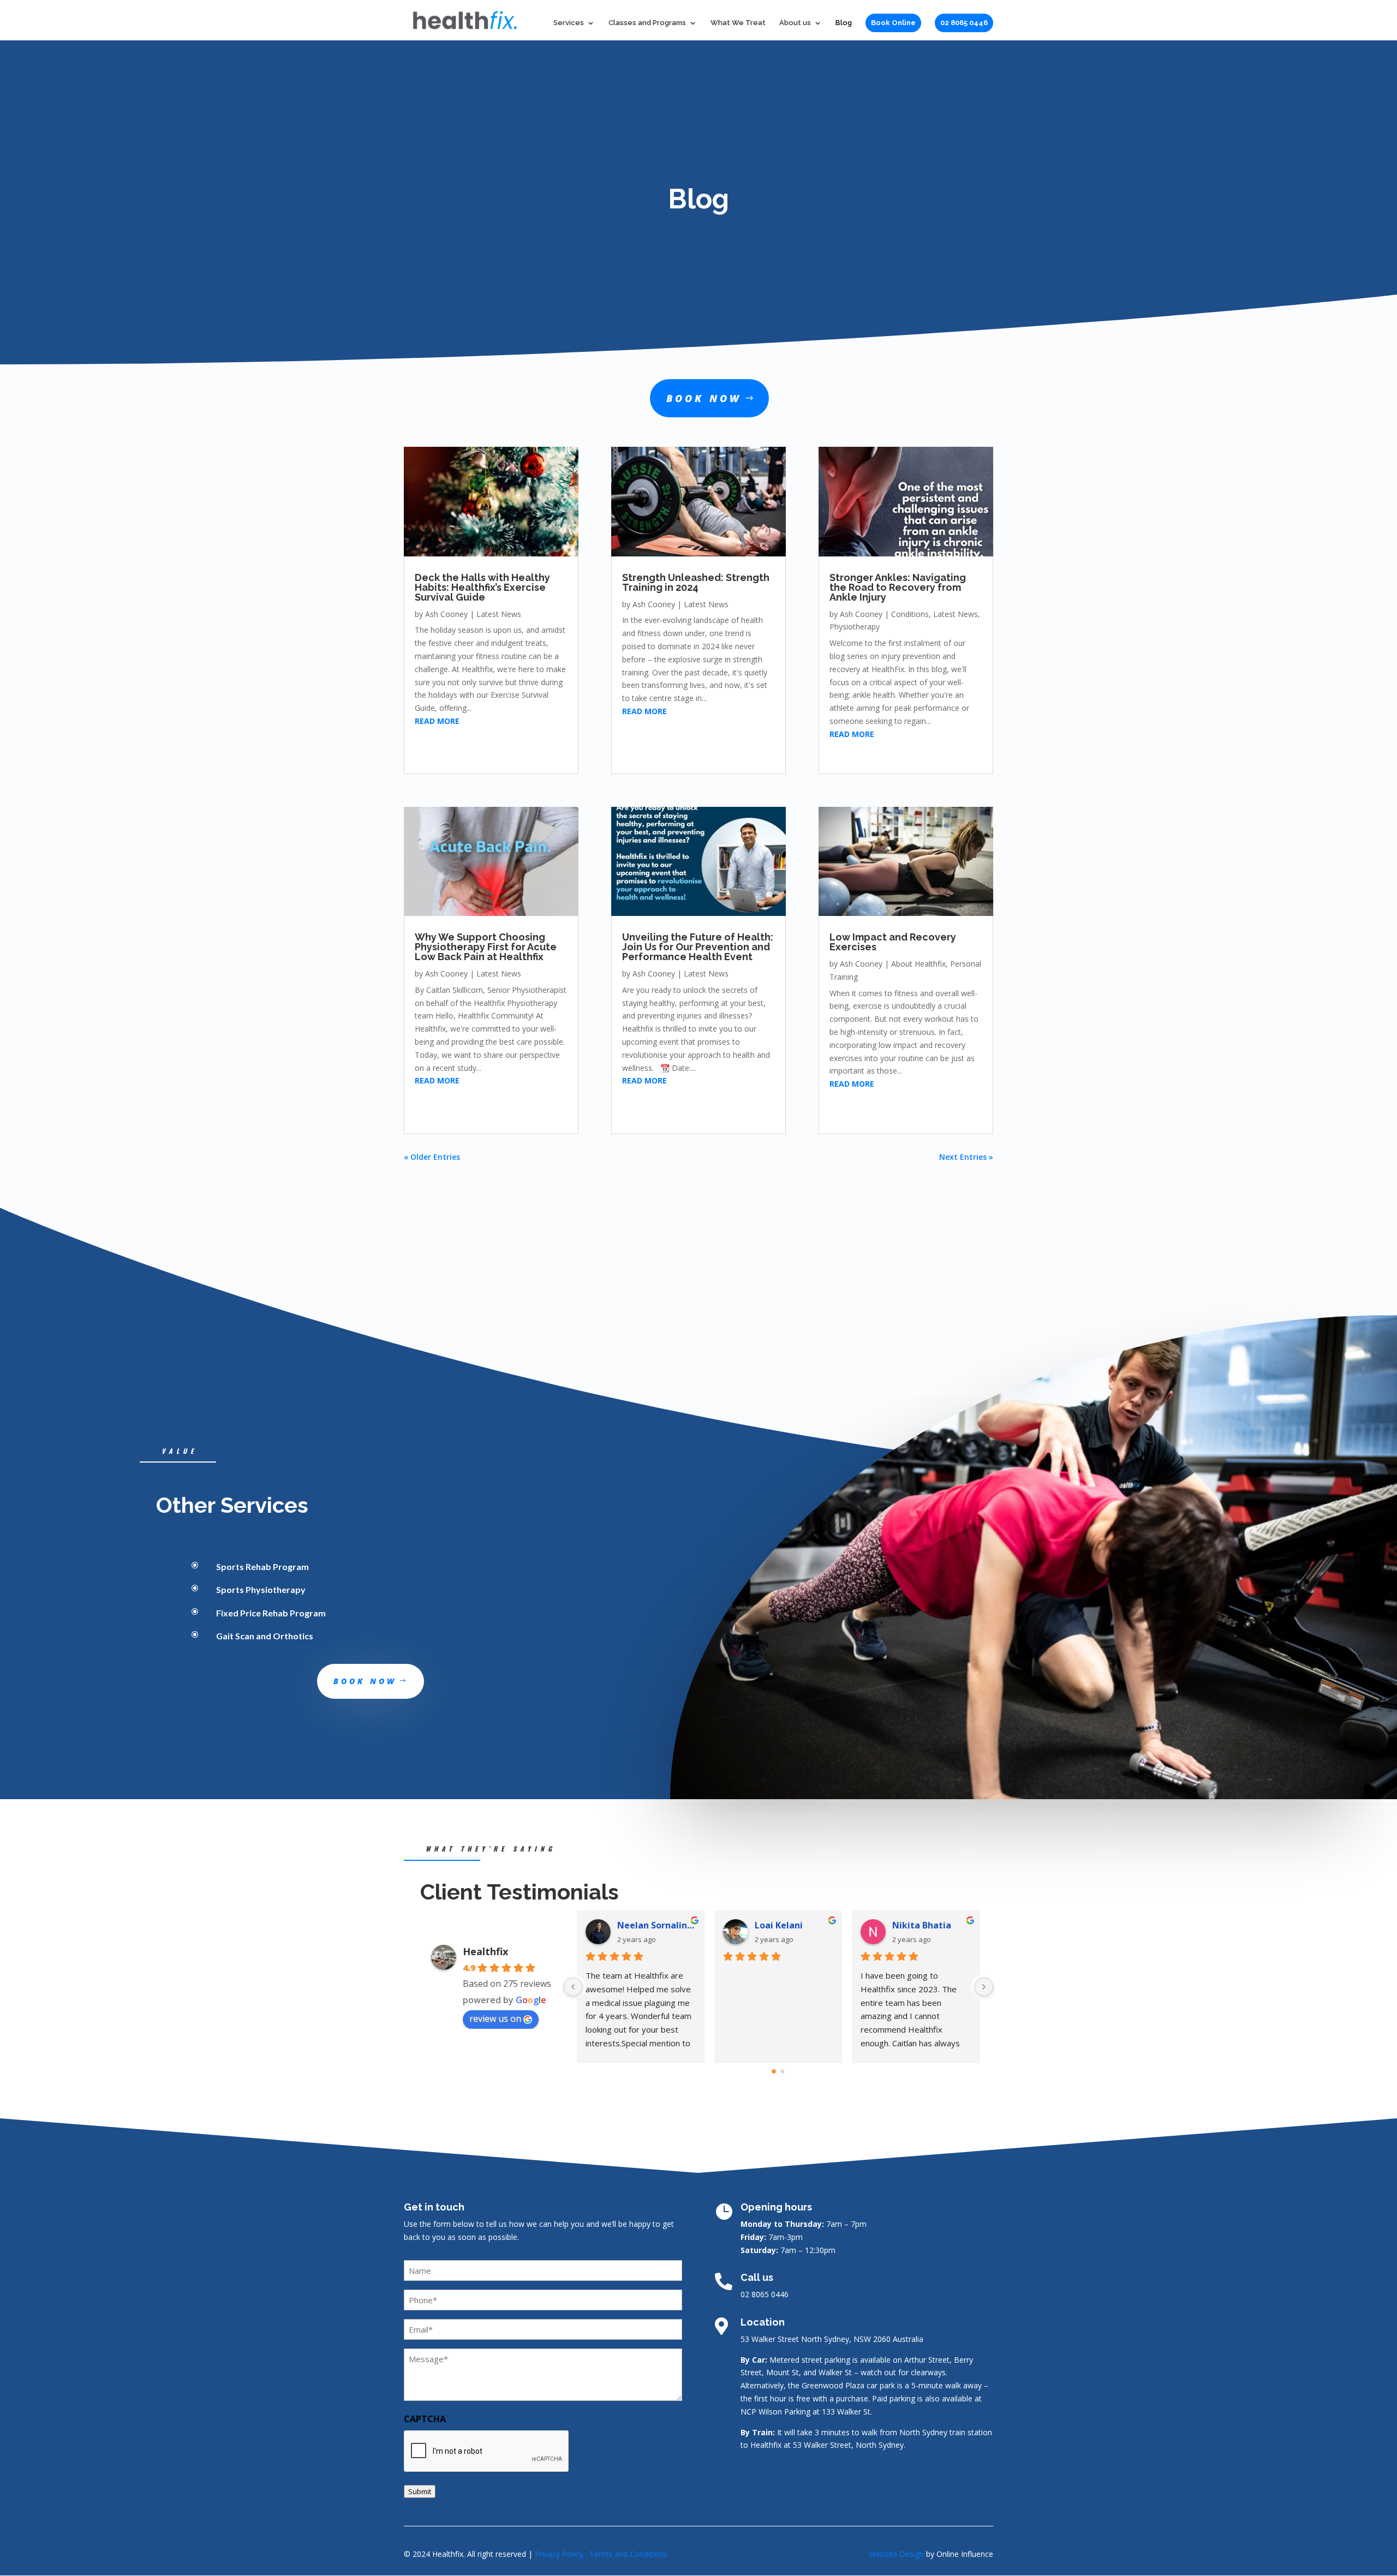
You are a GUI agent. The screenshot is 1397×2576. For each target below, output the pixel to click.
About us (795, 23)
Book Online (893, 23)
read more (437, 721)
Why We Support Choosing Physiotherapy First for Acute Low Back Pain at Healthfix (486, 947)
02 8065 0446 (964, 23)
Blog (844, 23)
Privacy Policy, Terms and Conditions (601, 2554)
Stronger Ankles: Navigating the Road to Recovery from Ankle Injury (898, 587)
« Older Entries (432, 1157)
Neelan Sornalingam (656, 1925)
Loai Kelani (779, 1925)
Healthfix (485, 1951)
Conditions (910, 614)
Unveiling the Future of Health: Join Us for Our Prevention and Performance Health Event (698, 947)
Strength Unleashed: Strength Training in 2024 (696, 582)
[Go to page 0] (774, 2071)
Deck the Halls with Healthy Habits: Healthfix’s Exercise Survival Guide (482, 587)
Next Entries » (966, 1157)
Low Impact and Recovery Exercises (893, 942)
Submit (420, 2491)
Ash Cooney (446, 614)
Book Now (365, 1681)
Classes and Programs (647, 23)
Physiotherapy (855, 627)
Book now (704, 398)
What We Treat (738, 23)
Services (569, 23)
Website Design (896, 2554)
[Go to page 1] (783, 2072)
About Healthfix (918, 964)
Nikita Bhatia (922, 1925)
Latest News (499, 614)
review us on (495, 2018)
